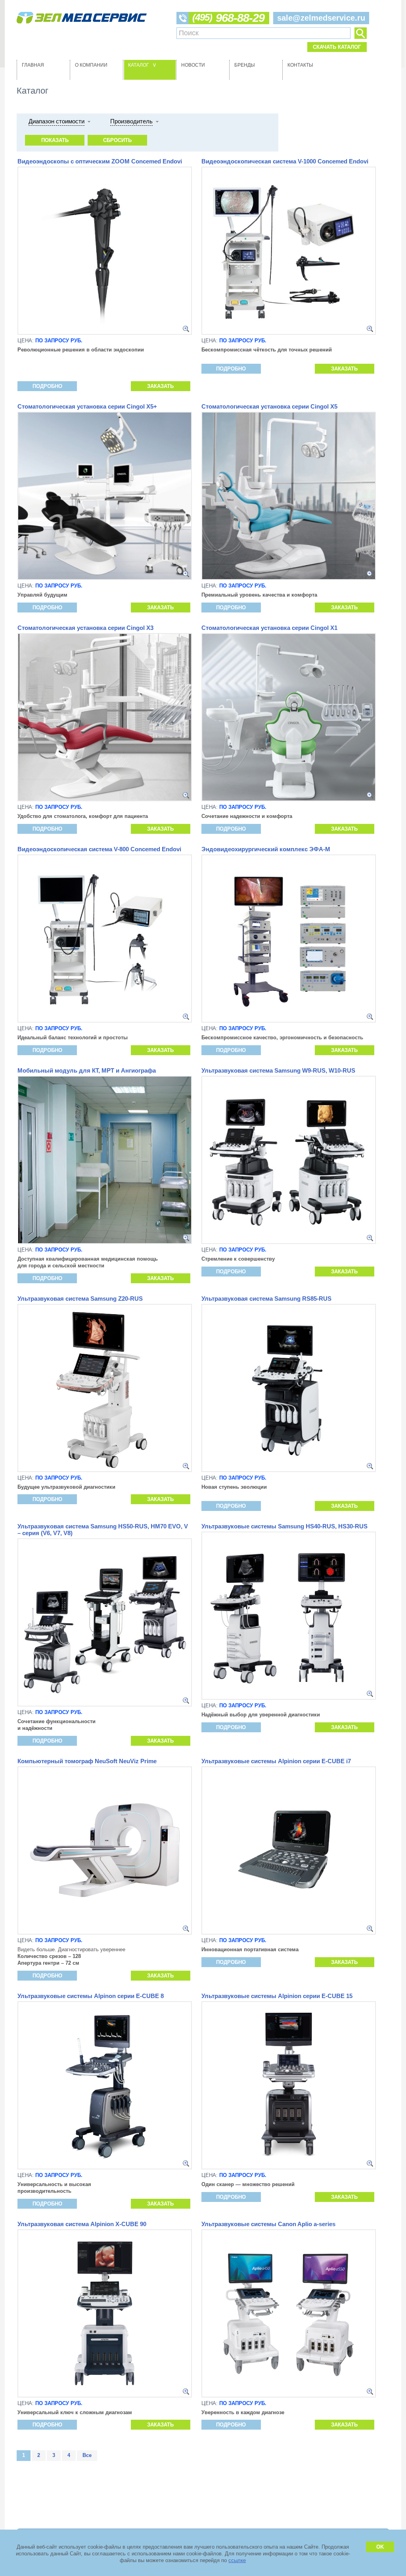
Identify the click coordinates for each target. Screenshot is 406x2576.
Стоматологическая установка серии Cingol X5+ (87, 406)
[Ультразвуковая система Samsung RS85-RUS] (370, 1466)
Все (87, 2455)
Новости (193, 65)
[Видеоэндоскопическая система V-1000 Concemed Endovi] (370, 329)
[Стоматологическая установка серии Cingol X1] (370, 795)
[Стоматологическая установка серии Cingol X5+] (186, 574)
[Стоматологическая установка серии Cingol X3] (186, 795)
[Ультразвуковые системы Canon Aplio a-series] (370, 2392)
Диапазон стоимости (56, 121)
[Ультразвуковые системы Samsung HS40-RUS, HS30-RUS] (370, 1694)
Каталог (143, 65)
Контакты (300, 65)
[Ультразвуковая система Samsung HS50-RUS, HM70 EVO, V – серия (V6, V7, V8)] (186, 1701)
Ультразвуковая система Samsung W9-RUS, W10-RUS (278, 1070)
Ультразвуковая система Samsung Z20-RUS (80, 1299)
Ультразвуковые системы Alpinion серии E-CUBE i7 (276, 1761)
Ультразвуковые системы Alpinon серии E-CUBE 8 (91, 1996)
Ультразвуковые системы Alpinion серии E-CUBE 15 (277, 1996)
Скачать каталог (337, 47)
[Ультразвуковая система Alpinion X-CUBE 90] (186, 2392)
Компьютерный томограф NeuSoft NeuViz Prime (87, 1761)
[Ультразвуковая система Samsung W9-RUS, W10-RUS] (370, 1238)
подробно (47, 386)
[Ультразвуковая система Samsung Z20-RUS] (186, 1466)
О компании (91, 65)
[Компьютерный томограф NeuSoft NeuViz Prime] (186, 1929)
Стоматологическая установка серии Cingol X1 (269, 628)
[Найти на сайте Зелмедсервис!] (360, 33)
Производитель (131, 121)
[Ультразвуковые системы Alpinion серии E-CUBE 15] (370, 2163)
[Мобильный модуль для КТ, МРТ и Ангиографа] (186, 1238)
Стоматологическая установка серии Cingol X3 (85, 628)
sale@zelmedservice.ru (321, 18)
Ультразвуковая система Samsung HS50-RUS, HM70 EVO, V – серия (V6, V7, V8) (103, 1530)
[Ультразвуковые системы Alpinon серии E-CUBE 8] (186, 2163)
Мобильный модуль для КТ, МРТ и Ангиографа (87, 1070)
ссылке (237, 2560)
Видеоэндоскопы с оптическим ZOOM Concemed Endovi (100, 161)
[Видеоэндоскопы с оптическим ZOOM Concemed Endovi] (186, 329)
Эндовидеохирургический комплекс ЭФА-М (266, 849)
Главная (33, 65)
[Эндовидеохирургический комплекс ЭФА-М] (370, 1017)
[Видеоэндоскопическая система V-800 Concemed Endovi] (186, 1017)
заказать (160, 386)
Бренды (245, 65)
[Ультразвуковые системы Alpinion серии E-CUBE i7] (370, 1929)
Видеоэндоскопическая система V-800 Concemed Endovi (99, 849)
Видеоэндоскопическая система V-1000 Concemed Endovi (285, 161)
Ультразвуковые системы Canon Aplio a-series (268, 2224)
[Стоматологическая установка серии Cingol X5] (370, 574)
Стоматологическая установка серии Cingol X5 (269, 406)
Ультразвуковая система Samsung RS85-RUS (266, 1299)
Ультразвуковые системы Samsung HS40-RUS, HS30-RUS (284, 1526)
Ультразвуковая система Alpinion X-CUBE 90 (82, 2224)
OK (380, 2547)
